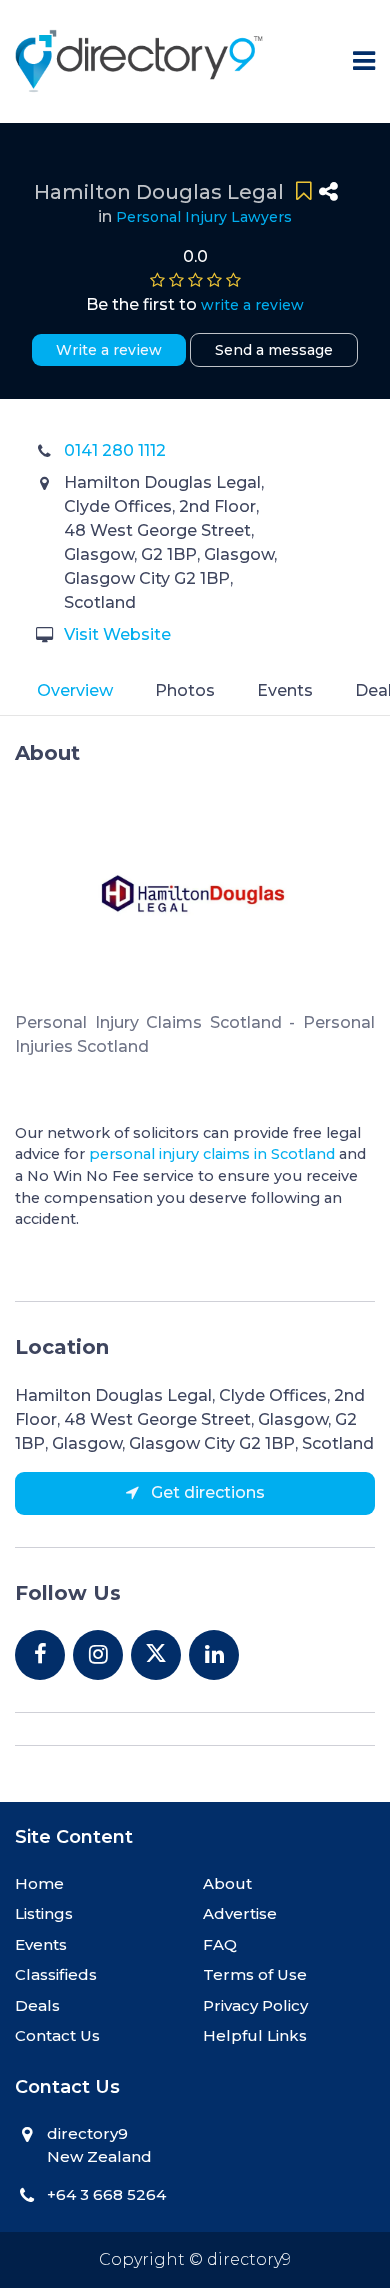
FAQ (220, 1944)
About (227, 1883)
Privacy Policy (255, 2005)
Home (39, 1883)
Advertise (240, 1913)
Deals (37, 2005)
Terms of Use (255, 1974)
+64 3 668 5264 (106, 2194)
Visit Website (117, 634)
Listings (44, 1913)
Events (285, 690)
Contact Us (57, 2035)
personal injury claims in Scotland (212, 1154)
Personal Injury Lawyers (204, 217)
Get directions (206, 1492)
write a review (252, 305)
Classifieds (56, 1974)
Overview (75, 690)
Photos (185, 690)
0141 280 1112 (115, 450)
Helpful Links (255, 2035)
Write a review (109, 350)
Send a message (274, 350)
